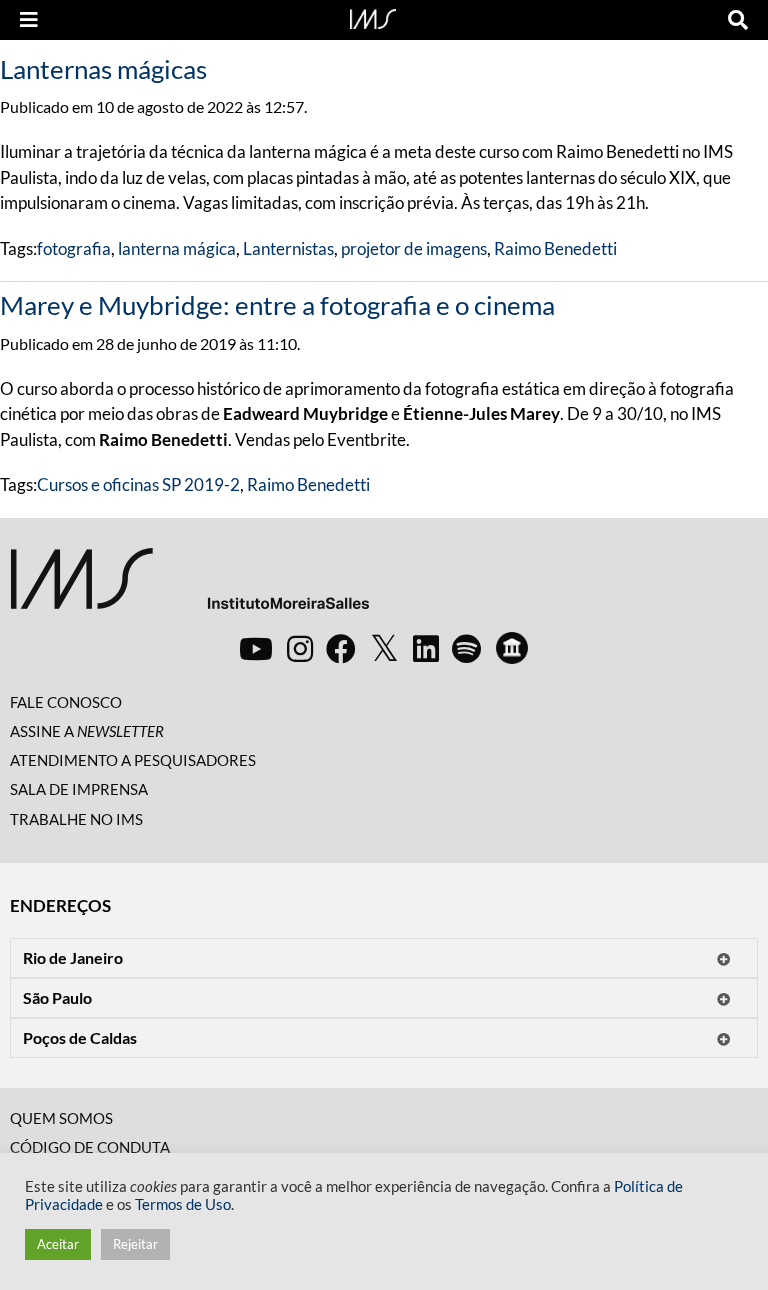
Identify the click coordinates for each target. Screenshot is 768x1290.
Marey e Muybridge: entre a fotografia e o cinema (277, 305)
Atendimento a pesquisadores (133, 760)
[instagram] (300, 648)
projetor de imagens (414, 248)
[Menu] (29, 20)
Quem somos (61, 1118)
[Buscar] (738, 20)
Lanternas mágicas (103, 69)
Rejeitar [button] (135, 1244)
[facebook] (341, 648)
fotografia (74, 248)
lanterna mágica (177, 248)
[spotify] (466, 648)
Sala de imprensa (79, 789)
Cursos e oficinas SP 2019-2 (138, 484)
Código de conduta (90, 1147)
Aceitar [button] (58, 1244)
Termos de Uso (183, 1204)
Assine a (87, 731)
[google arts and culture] (512, 648)
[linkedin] (426, 648)
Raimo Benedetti (555, 248)
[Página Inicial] (373, 17)
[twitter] (384, 649)
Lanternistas (288, 248)
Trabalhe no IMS (76, 819)
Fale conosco (66, 702)
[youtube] (256, 648)
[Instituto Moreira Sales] (189, 586)
